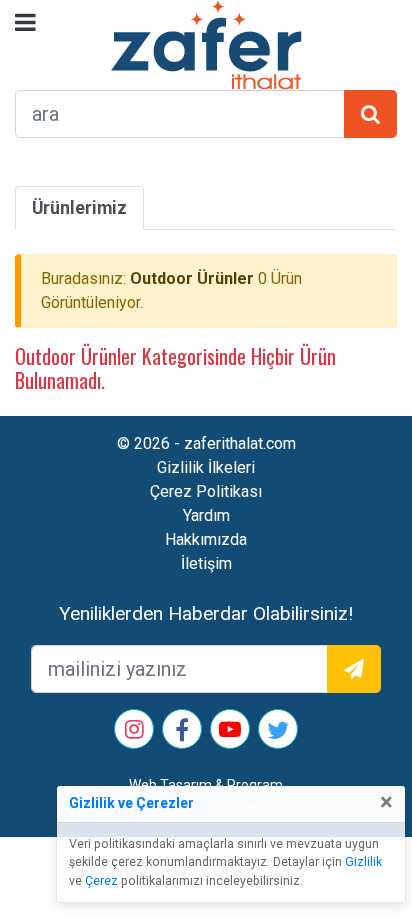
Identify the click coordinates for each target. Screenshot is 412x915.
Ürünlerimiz (79, 208)
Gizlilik (363, 862)
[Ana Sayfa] (206, 43)
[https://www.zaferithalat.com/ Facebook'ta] (182, 733)
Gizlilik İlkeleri (206, 467)
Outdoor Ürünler (192, 278)
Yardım (206, 515)
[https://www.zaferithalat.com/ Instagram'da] (134, 731)
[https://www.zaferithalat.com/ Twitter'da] (278, 733)
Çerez (101, 881)
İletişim (206, 563)
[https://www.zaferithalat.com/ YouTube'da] (230, 731)
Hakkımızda (206, 539)
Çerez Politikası (206, 491)
